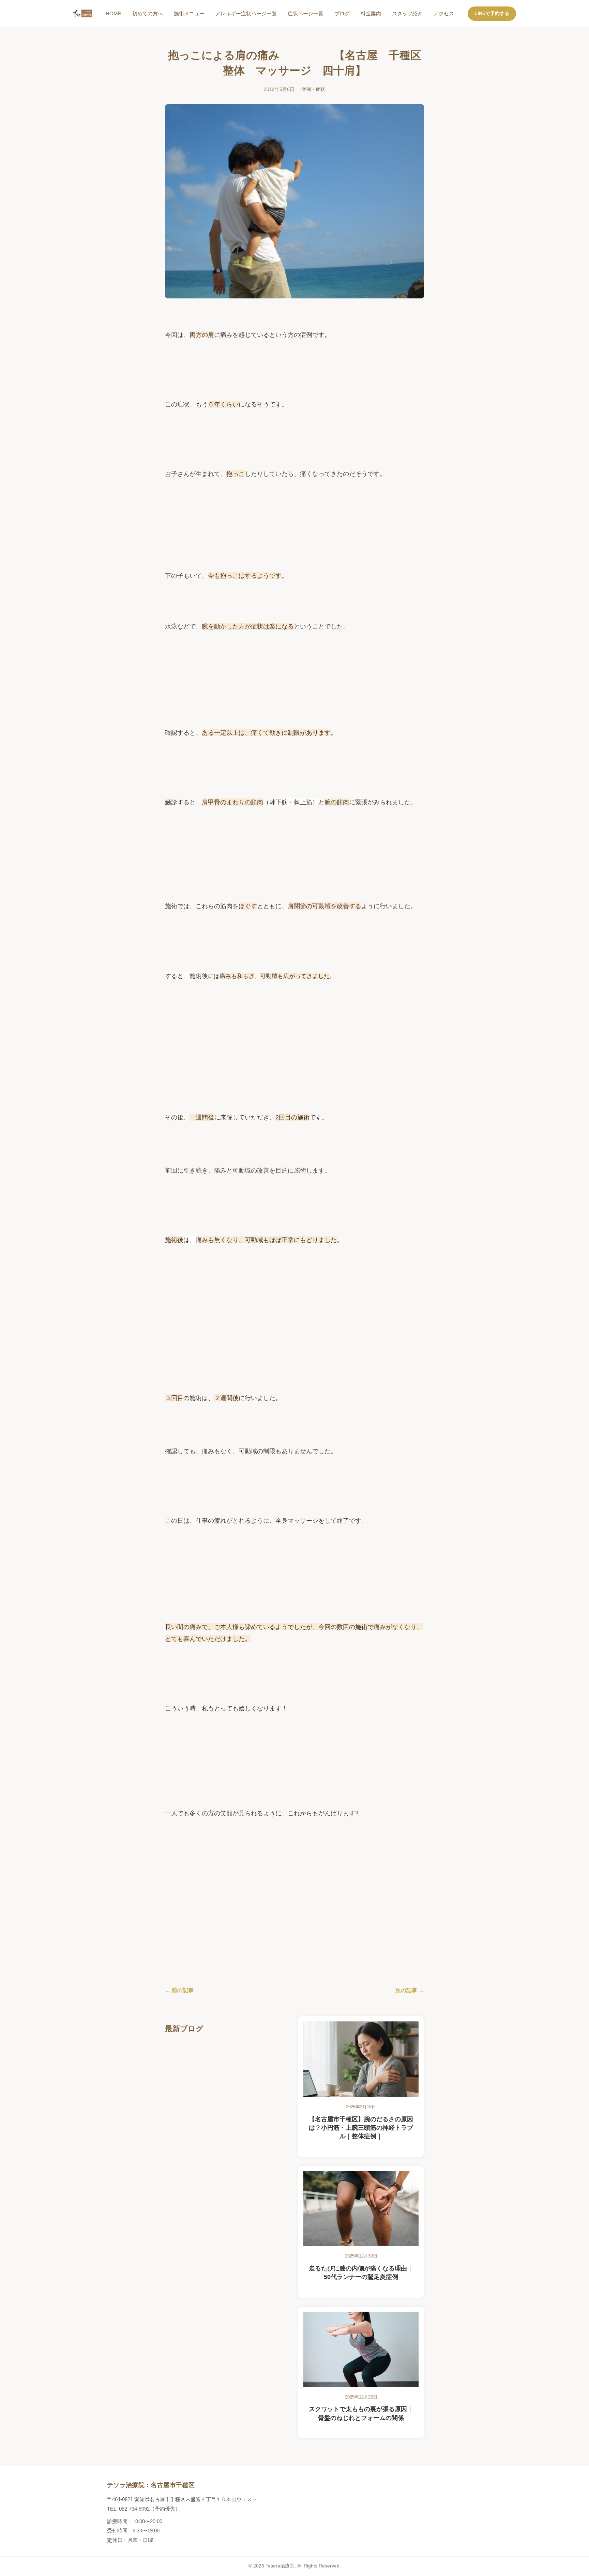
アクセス (444, 13)
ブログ (342, 13)
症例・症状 (313, 89)
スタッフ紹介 (407, 13)
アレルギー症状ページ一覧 (246, 13)
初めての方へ (148, 13)
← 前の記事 (179, 1990)
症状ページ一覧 (306, 13)
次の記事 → (410, 1990)
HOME (114, 13)
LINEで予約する (492, 13)
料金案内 (371, 13)
